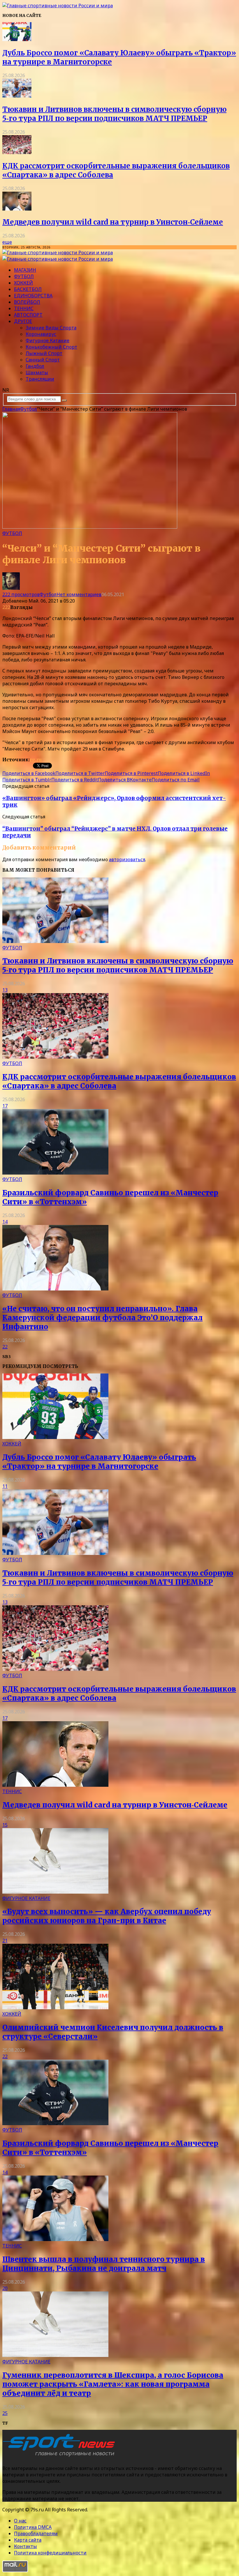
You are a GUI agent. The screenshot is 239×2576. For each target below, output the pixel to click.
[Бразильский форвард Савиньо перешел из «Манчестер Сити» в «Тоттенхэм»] (55, 1173)
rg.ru (36, 760)
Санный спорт (43, 360)
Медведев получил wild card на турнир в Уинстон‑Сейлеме (113, 222)
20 (5, 2288)
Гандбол (35, 366)
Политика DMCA (33, 2527)
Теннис (24, 308)
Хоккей (23, 283)
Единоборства (33, 296)
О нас (20, 2521)
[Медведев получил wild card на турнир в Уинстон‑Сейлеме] (17, 209)
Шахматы (37, 372)
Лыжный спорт (44, 353)
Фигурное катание (48, 340)
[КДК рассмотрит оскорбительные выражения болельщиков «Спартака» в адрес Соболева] (17, 152)
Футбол (24, 276)
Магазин (25, 270)
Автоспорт (28, 315)
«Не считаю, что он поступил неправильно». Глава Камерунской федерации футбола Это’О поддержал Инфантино (102, 1318)
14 (5, 1222)
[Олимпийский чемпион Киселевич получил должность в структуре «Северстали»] (55, 2008)
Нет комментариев (79, 594)
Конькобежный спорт (51, 347)
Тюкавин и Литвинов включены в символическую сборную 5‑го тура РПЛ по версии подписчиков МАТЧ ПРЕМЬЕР (114, 114)
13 (5, 990)
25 (5, 2413)
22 (5, 1347)
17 (5, 1106)
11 (5, 1486)
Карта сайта (28, 2540)
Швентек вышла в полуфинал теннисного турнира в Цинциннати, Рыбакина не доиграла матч (104, 2264)
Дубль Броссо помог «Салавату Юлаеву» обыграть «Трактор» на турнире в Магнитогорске (99, 1462)
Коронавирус (41, 334)
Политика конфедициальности (50, 2553)
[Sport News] (58, 6)
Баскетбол (28, 289)
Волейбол (27, 302)
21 (5, 1941)
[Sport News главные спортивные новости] (61, 2457)
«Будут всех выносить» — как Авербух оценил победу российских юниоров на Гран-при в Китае (107, 1916)
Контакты (26, 2546)
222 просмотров (21, 594)
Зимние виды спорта (51, 328)
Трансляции (40, 379)
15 (5, 1825)
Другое (23, 321)
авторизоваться (127, 859)
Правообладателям (36, 2533)
